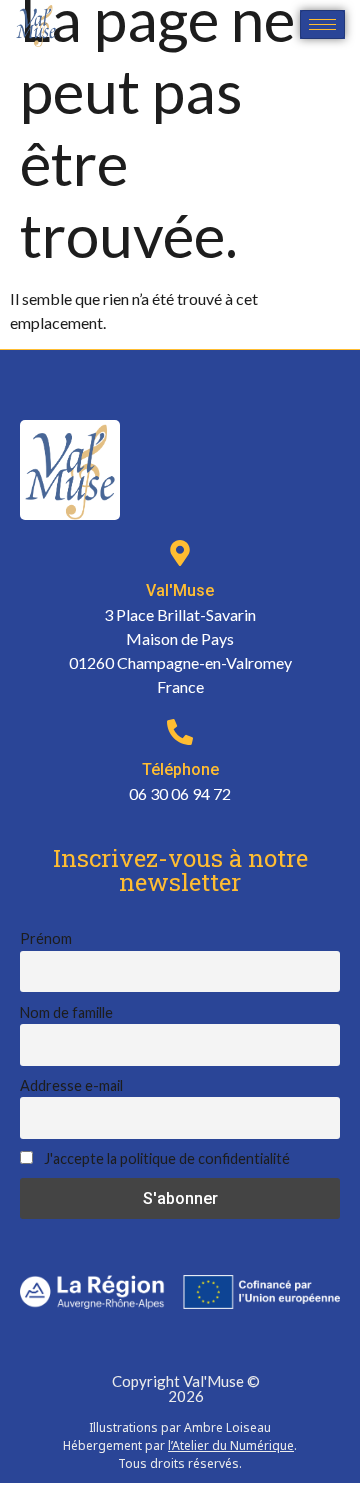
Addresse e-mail (71, 1085)
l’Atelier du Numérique (231, 1445)
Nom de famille (66, 1012)
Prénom (46, 938)
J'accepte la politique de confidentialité (165, 1158)
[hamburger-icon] (322, 24)
